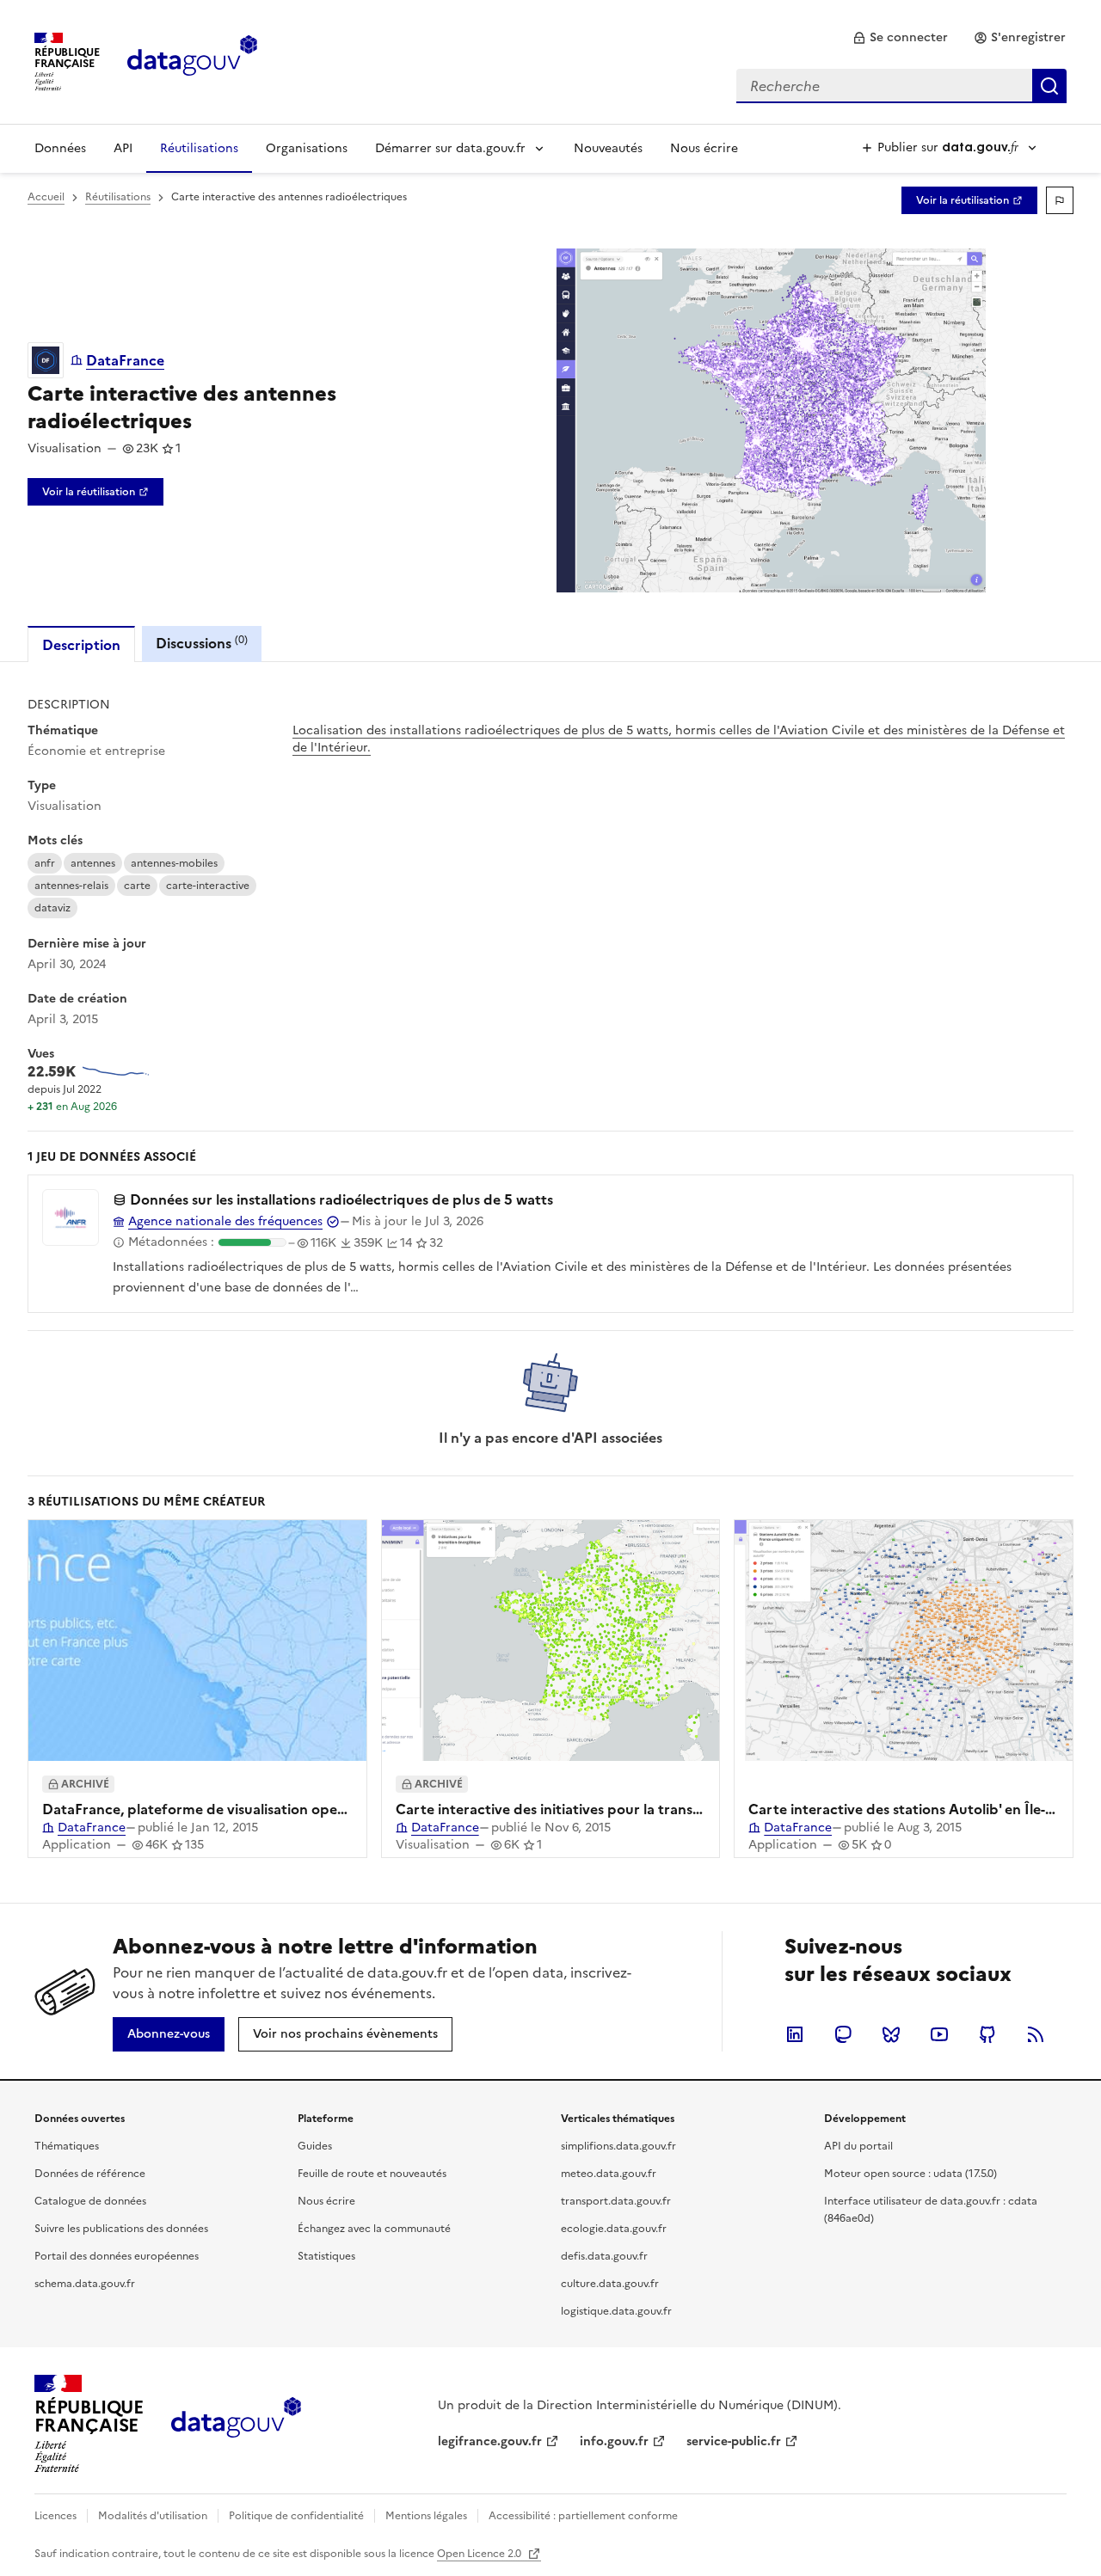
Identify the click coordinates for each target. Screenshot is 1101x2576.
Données (60, 148)
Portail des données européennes (117, 2256)
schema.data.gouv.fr (85, 2284)
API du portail (858, 2146)
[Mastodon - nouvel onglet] (843, 2034)
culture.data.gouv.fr (610, 2284)
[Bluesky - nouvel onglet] (891, 2034)
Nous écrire (704, 148)
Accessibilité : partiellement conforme (583, 2516)
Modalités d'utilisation (153, 2516)
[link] (900, 38)
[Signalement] (1060, 200)
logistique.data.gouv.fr (616, 2311)
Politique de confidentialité (296, 2516)
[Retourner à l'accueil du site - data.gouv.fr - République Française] (236, 2424)
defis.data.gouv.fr (604, 2256)
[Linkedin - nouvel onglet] (795, 2034)
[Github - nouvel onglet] (987, 2034)
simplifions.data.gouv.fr (618, 2146)
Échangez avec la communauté (374, 2229)
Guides (315, 2146)
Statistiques (326, 2256)
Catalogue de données (90, 2201)
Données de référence (90, 2174)
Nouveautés (608, 148)
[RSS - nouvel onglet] (1036, 2034)
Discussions (202, 643)
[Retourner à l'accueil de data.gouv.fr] (192, 60)
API (123, 148)
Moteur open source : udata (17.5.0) (910, 2174)
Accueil (46, 197)
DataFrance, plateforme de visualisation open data (211, 1809)
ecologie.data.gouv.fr (614, 2229)
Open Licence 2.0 (480, 2554)
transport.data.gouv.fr (616, 2201)
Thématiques (67, 2146)
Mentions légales (426, 2516)
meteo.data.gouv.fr (609, 2174)
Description (81, 645)
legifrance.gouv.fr (490, 2441)
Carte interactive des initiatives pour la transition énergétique (601, 1809)
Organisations (307, 148)
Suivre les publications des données (121, 2229)
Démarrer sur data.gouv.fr (450, 148)
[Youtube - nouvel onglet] (939, 2034)
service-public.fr (734, 2441)
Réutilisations (199, 148)
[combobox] (901, 86)
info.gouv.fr (614, 2441)
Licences (55, 2516)
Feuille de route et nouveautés (372, 2174)
